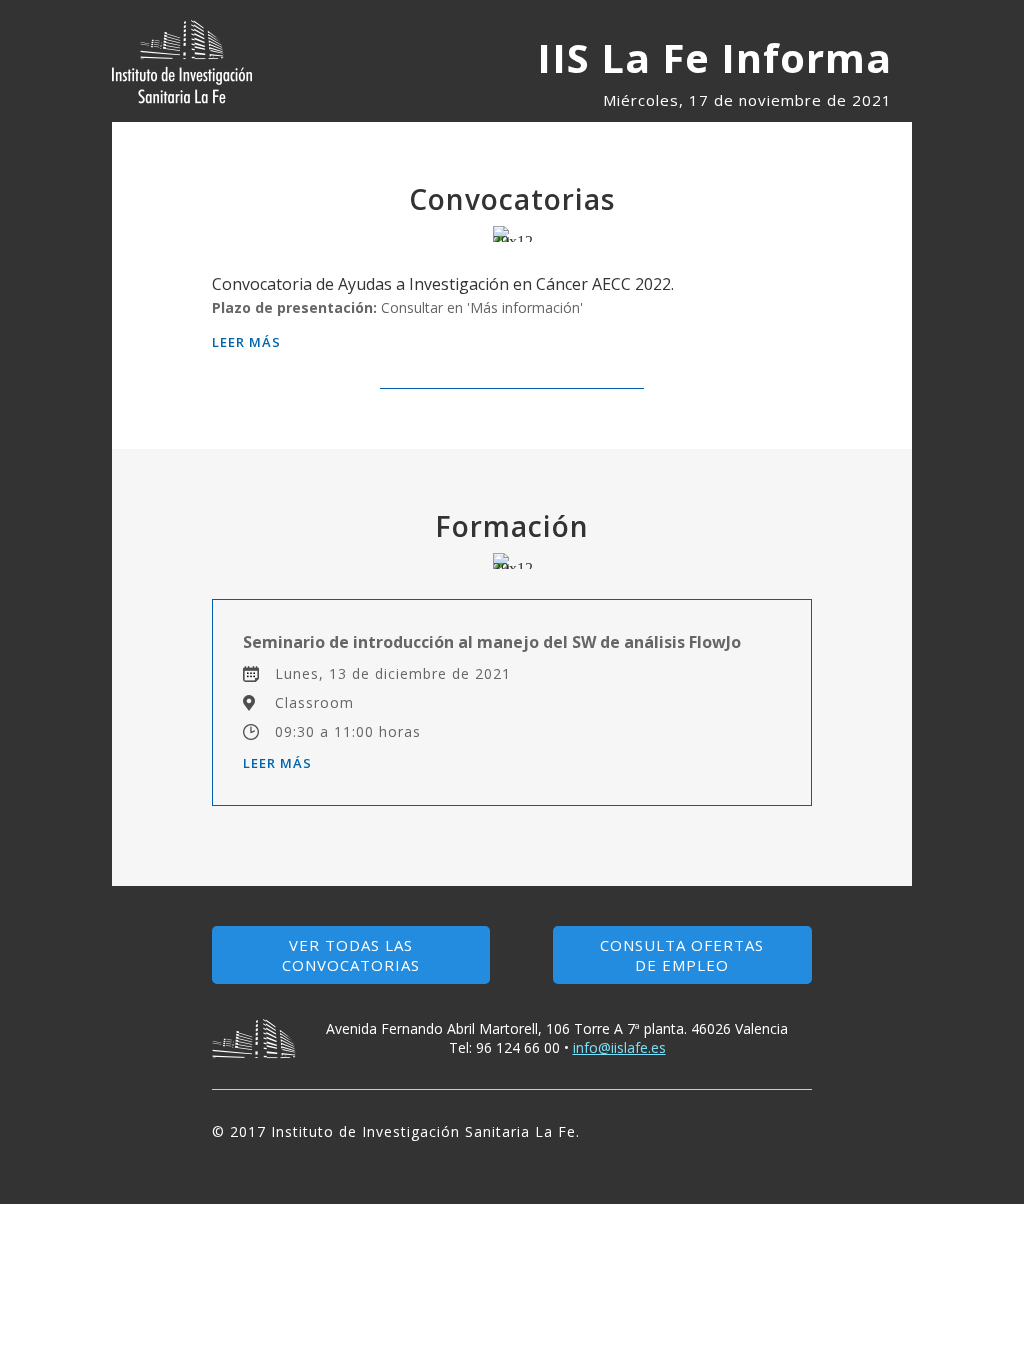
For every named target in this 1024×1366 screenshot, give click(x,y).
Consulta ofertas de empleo (682, 955)
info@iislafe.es (619, 1047)
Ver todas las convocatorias (351, 955)
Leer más (246, 342)
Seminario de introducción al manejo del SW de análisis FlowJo (492, 642)
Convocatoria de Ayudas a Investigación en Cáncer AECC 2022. (443, 284)
